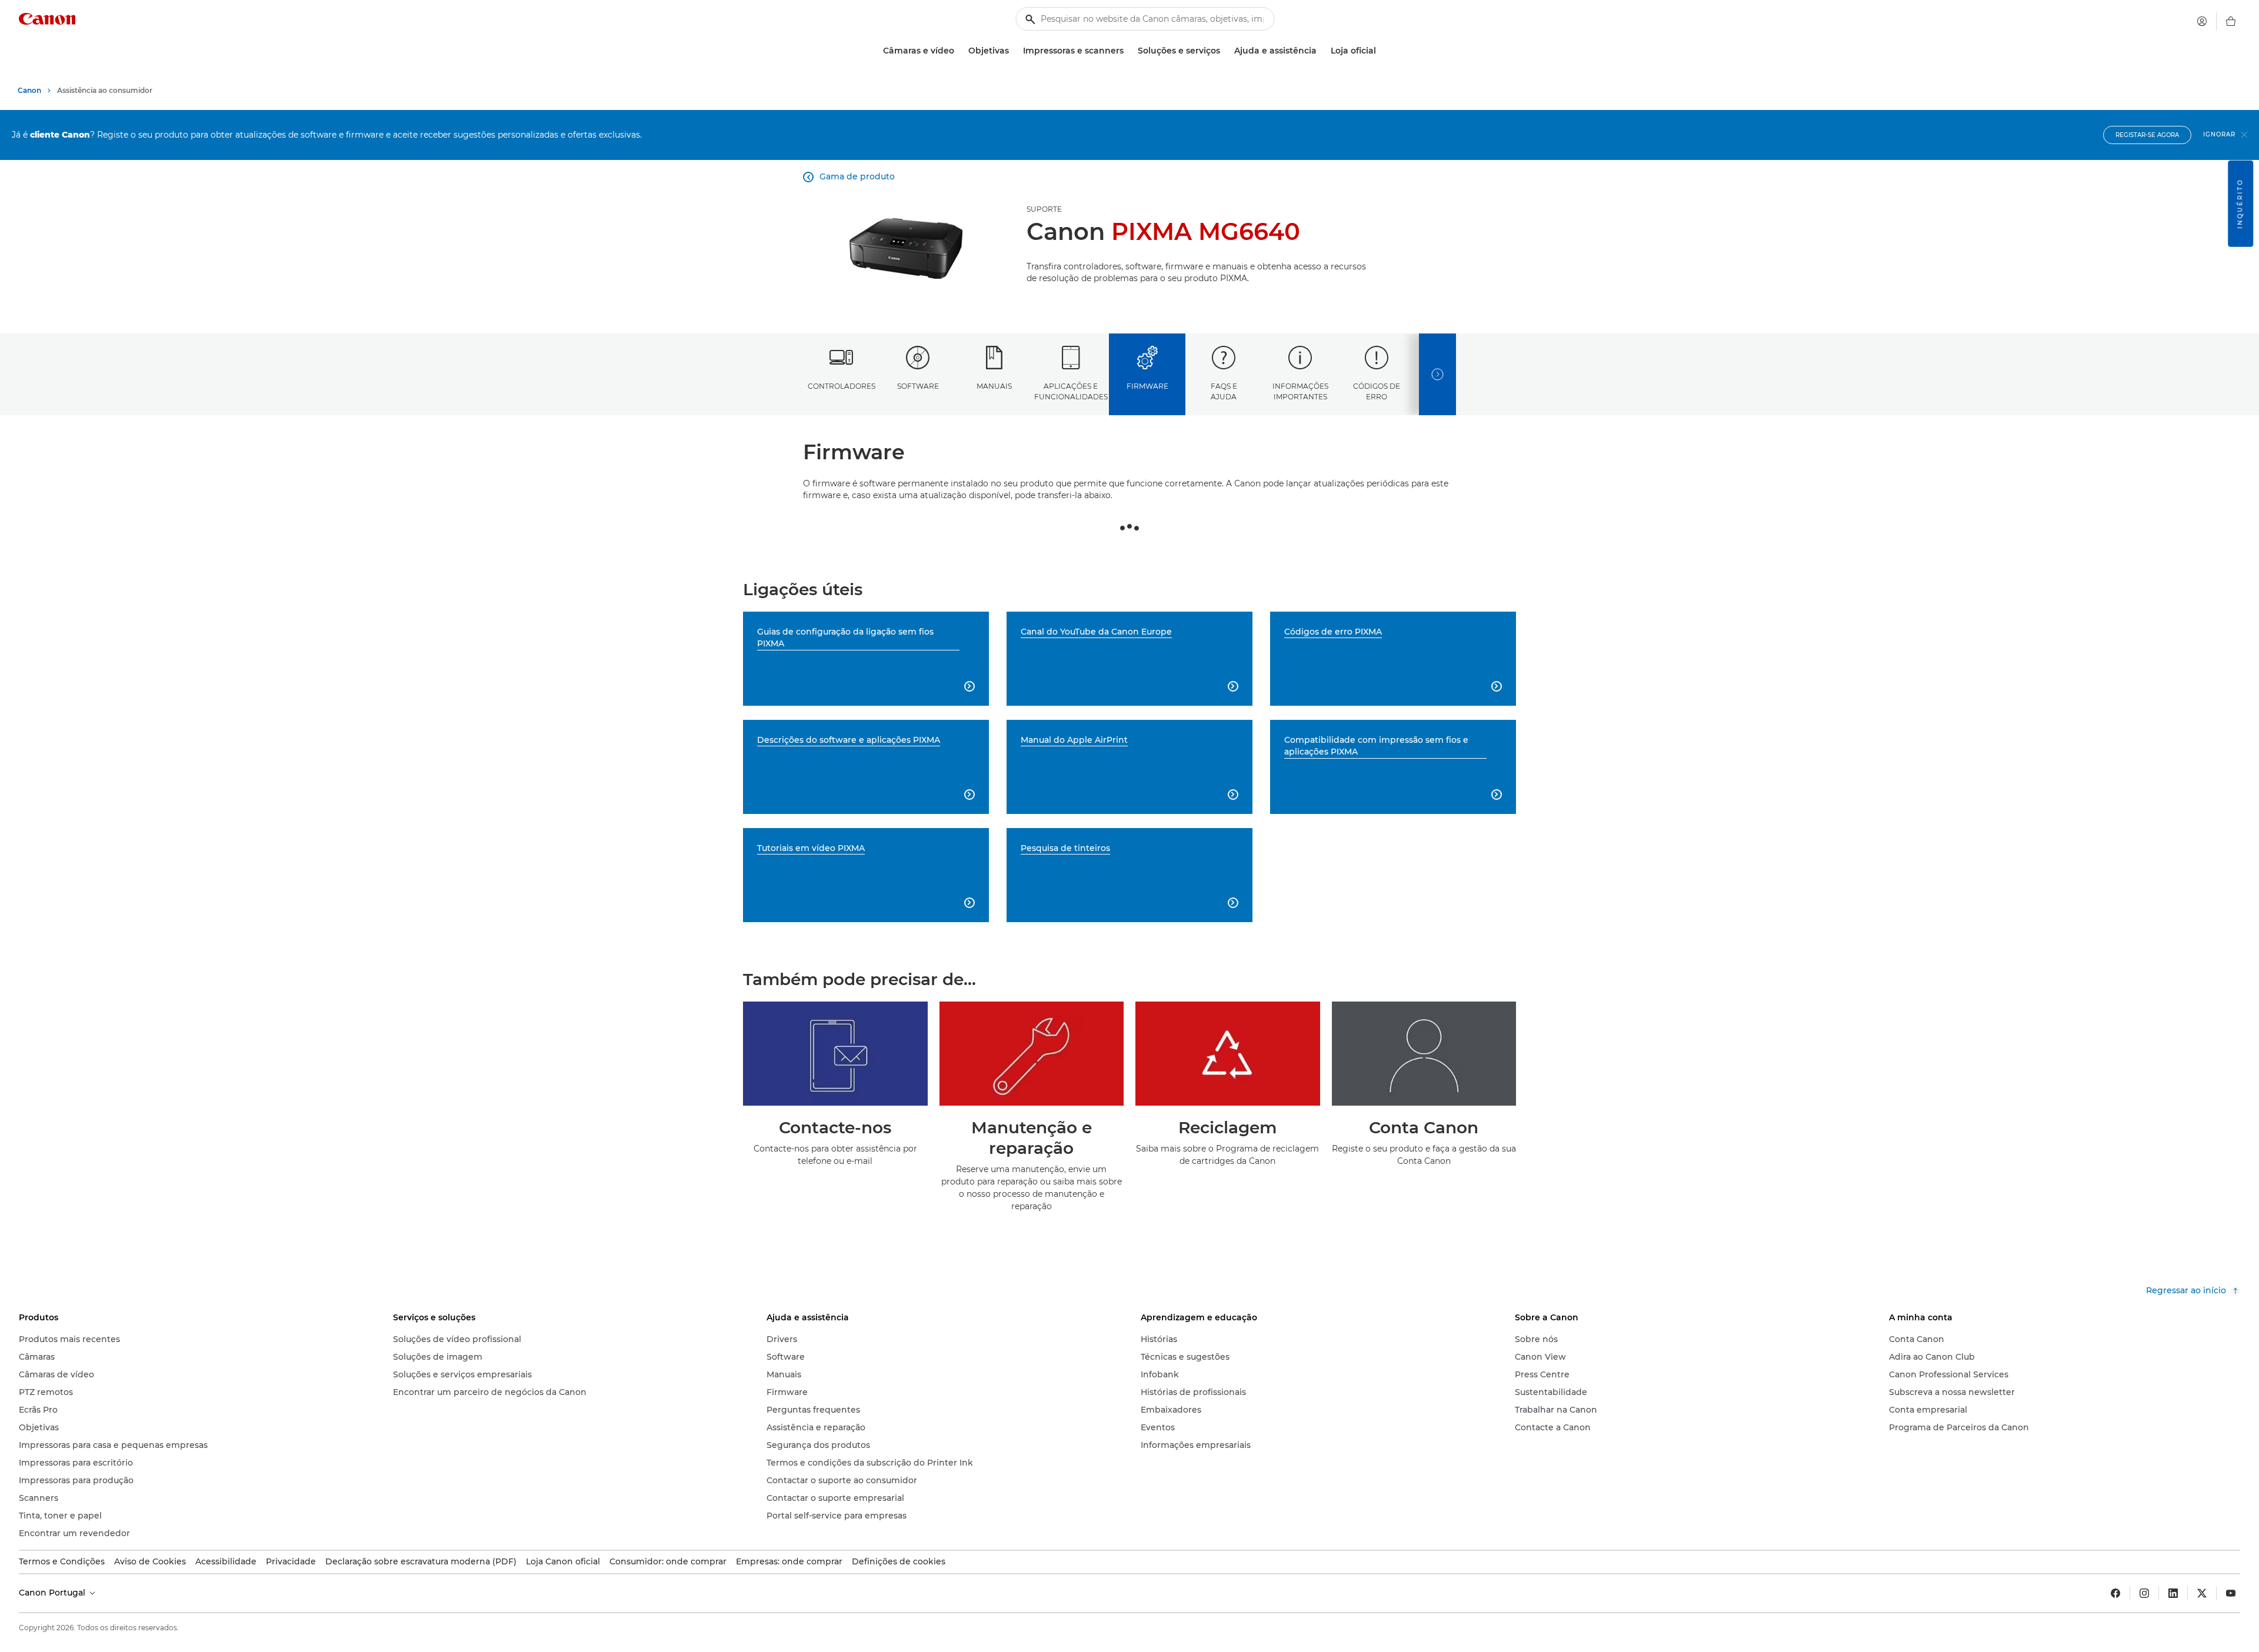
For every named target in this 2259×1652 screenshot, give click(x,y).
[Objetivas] (1014, 51)
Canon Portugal (53, 1593)
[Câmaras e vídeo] (959, 51)
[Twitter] (2202, 1593)
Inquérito (2240, 204)
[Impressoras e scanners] (1128, 51)
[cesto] (2231, 21)
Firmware (1147, 386)
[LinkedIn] (2173, 1593)
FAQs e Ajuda (1224, 391)
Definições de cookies (899, 1561)
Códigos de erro (1377, 391)
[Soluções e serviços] (1225, 51)
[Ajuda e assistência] (1321, 51)
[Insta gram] (2144, 1593)
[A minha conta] (2202, 21)
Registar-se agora (2147, 135)
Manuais (994, 386)
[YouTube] (2231, 1593)
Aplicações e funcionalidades (1071, 391)
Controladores (842, 386)
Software (918, 386)
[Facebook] (2115, 1593)
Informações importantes (1300, 391)
